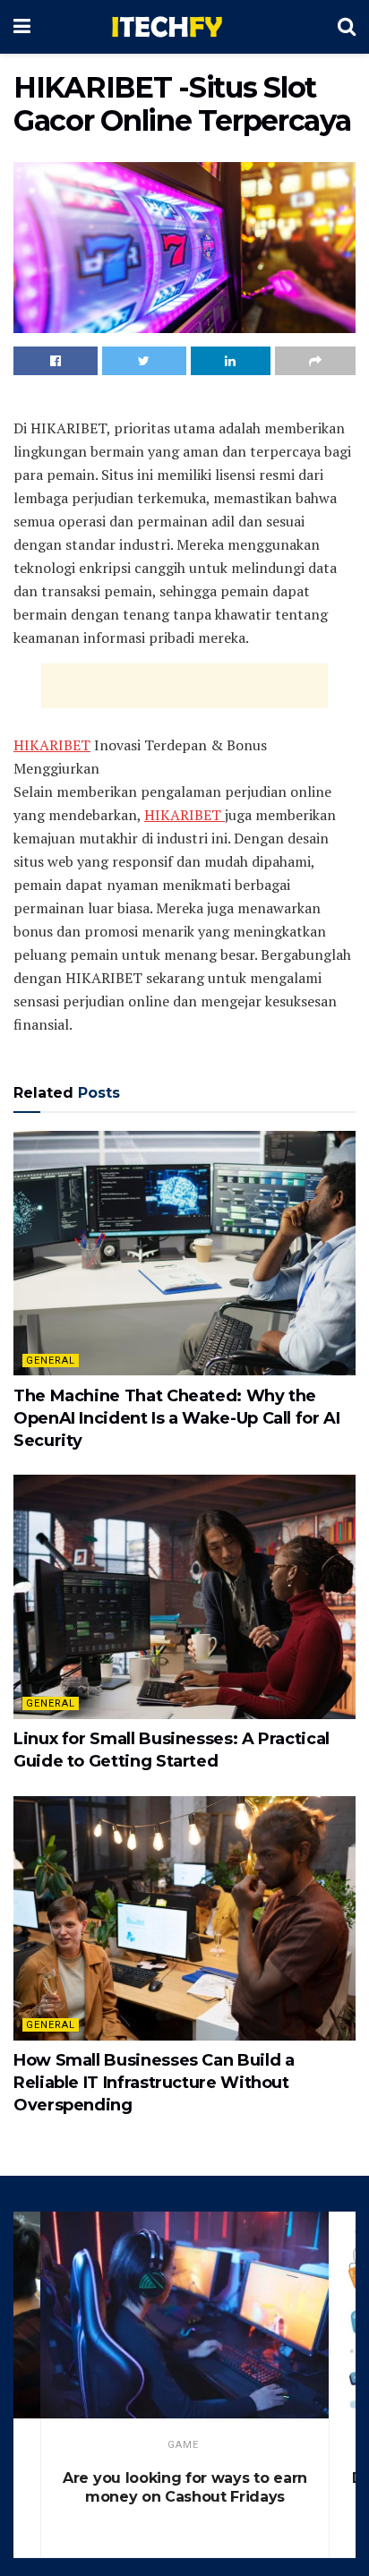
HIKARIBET (52, 745)
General (51, 1361)
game (183, 2445)
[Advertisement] (184, 686)
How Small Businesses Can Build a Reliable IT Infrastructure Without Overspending (154, 2083)
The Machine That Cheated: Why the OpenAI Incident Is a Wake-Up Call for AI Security (177, 1418)
